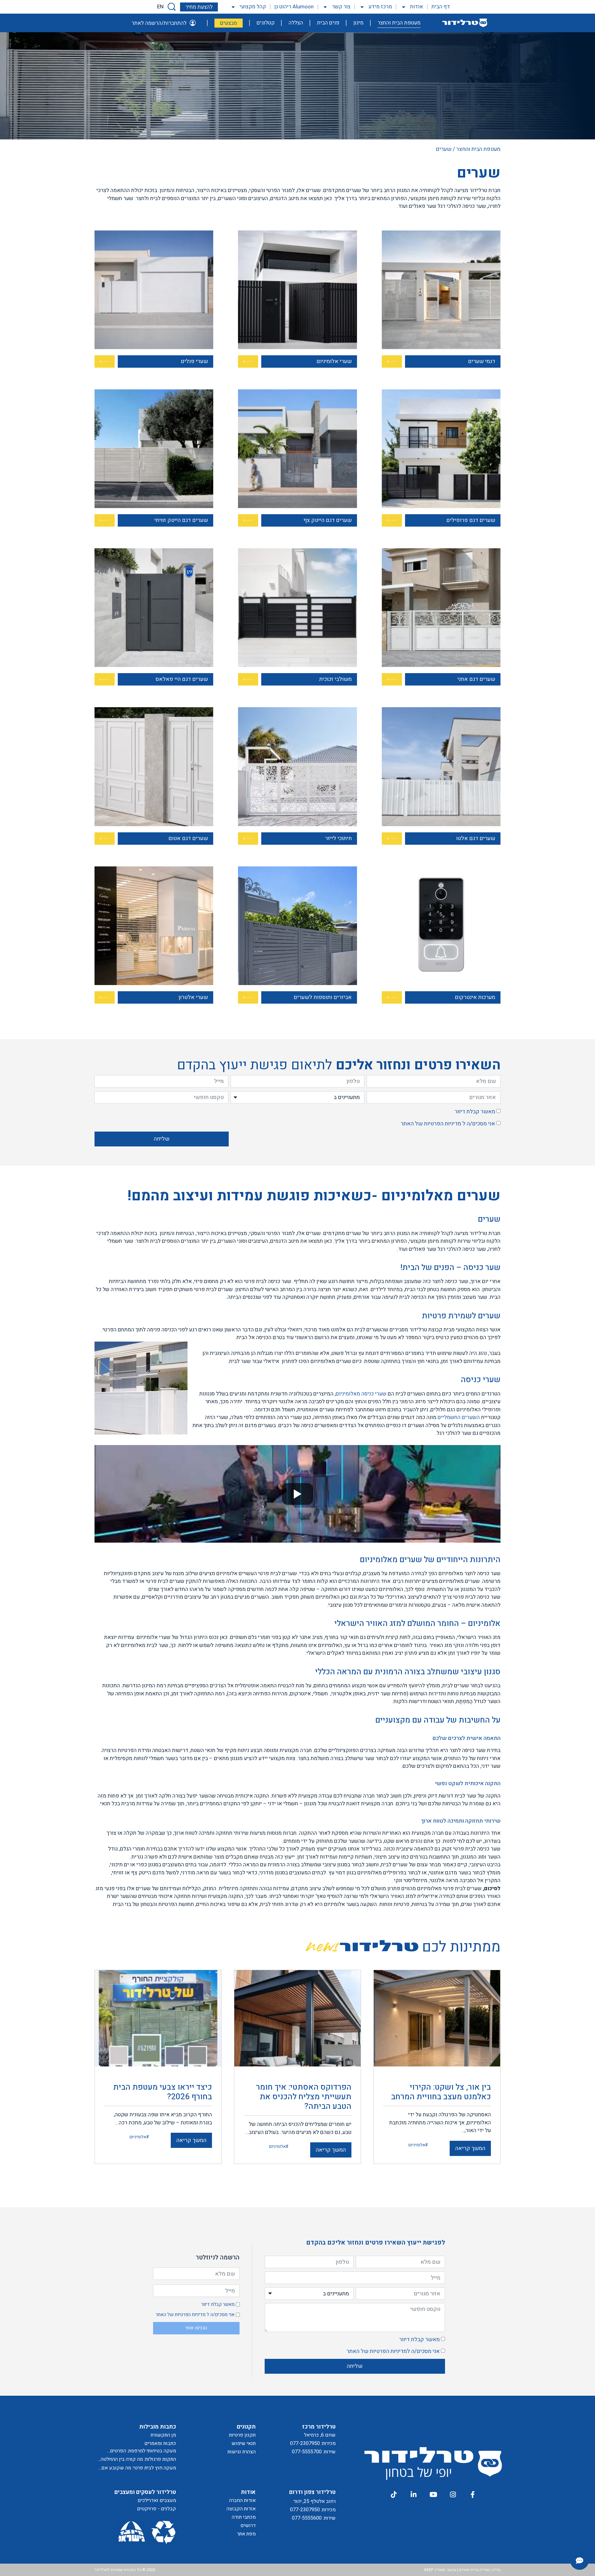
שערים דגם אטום (188, 838)
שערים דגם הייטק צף (328, 520)
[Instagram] (453, 2495)
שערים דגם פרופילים (471, 520)
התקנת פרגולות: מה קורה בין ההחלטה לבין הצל (138, 2459)
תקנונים (246, 2427)
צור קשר (341, 7)
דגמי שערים (482, 361)
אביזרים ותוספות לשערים (323, 997)
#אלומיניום (418, 2145)
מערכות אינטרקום (475, 997)
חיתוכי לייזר (338, 838)
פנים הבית (328, 23)
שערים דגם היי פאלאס (182, 679)
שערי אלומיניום (334, 361)
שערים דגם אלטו (476, 838)
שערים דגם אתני (476, 679)
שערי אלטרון (193, 997)
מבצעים (229, 23)
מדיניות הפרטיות (443, 1124)
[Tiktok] (394, 2495)
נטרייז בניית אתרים (474, 2570)
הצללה (296, 23)
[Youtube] (433, 2495)
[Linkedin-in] (413, 2495)
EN (160, 7)
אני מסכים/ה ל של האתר (448, 1124)
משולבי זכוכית (335, 679)
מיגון (358, 23)
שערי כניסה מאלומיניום (361, 1394)
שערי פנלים (194, 361)
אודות (416, 7)
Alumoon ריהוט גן (294, 7)
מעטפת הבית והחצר (399, 23)
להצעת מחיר (199, 7)
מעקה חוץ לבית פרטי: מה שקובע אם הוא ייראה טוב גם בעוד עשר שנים (139, 2468)
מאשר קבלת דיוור (475, 1112)
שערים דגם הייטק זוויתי (181, 520)
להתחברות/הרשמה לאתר (159, 23)
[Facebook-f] (473, 2495)
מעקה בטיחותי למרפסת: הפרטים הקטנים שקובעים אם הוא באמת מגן (139, 2451)
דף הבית (441, 7)
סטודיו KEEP (435, 2570)
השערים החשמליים (459, 1417)
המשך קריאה (470, 2148)
